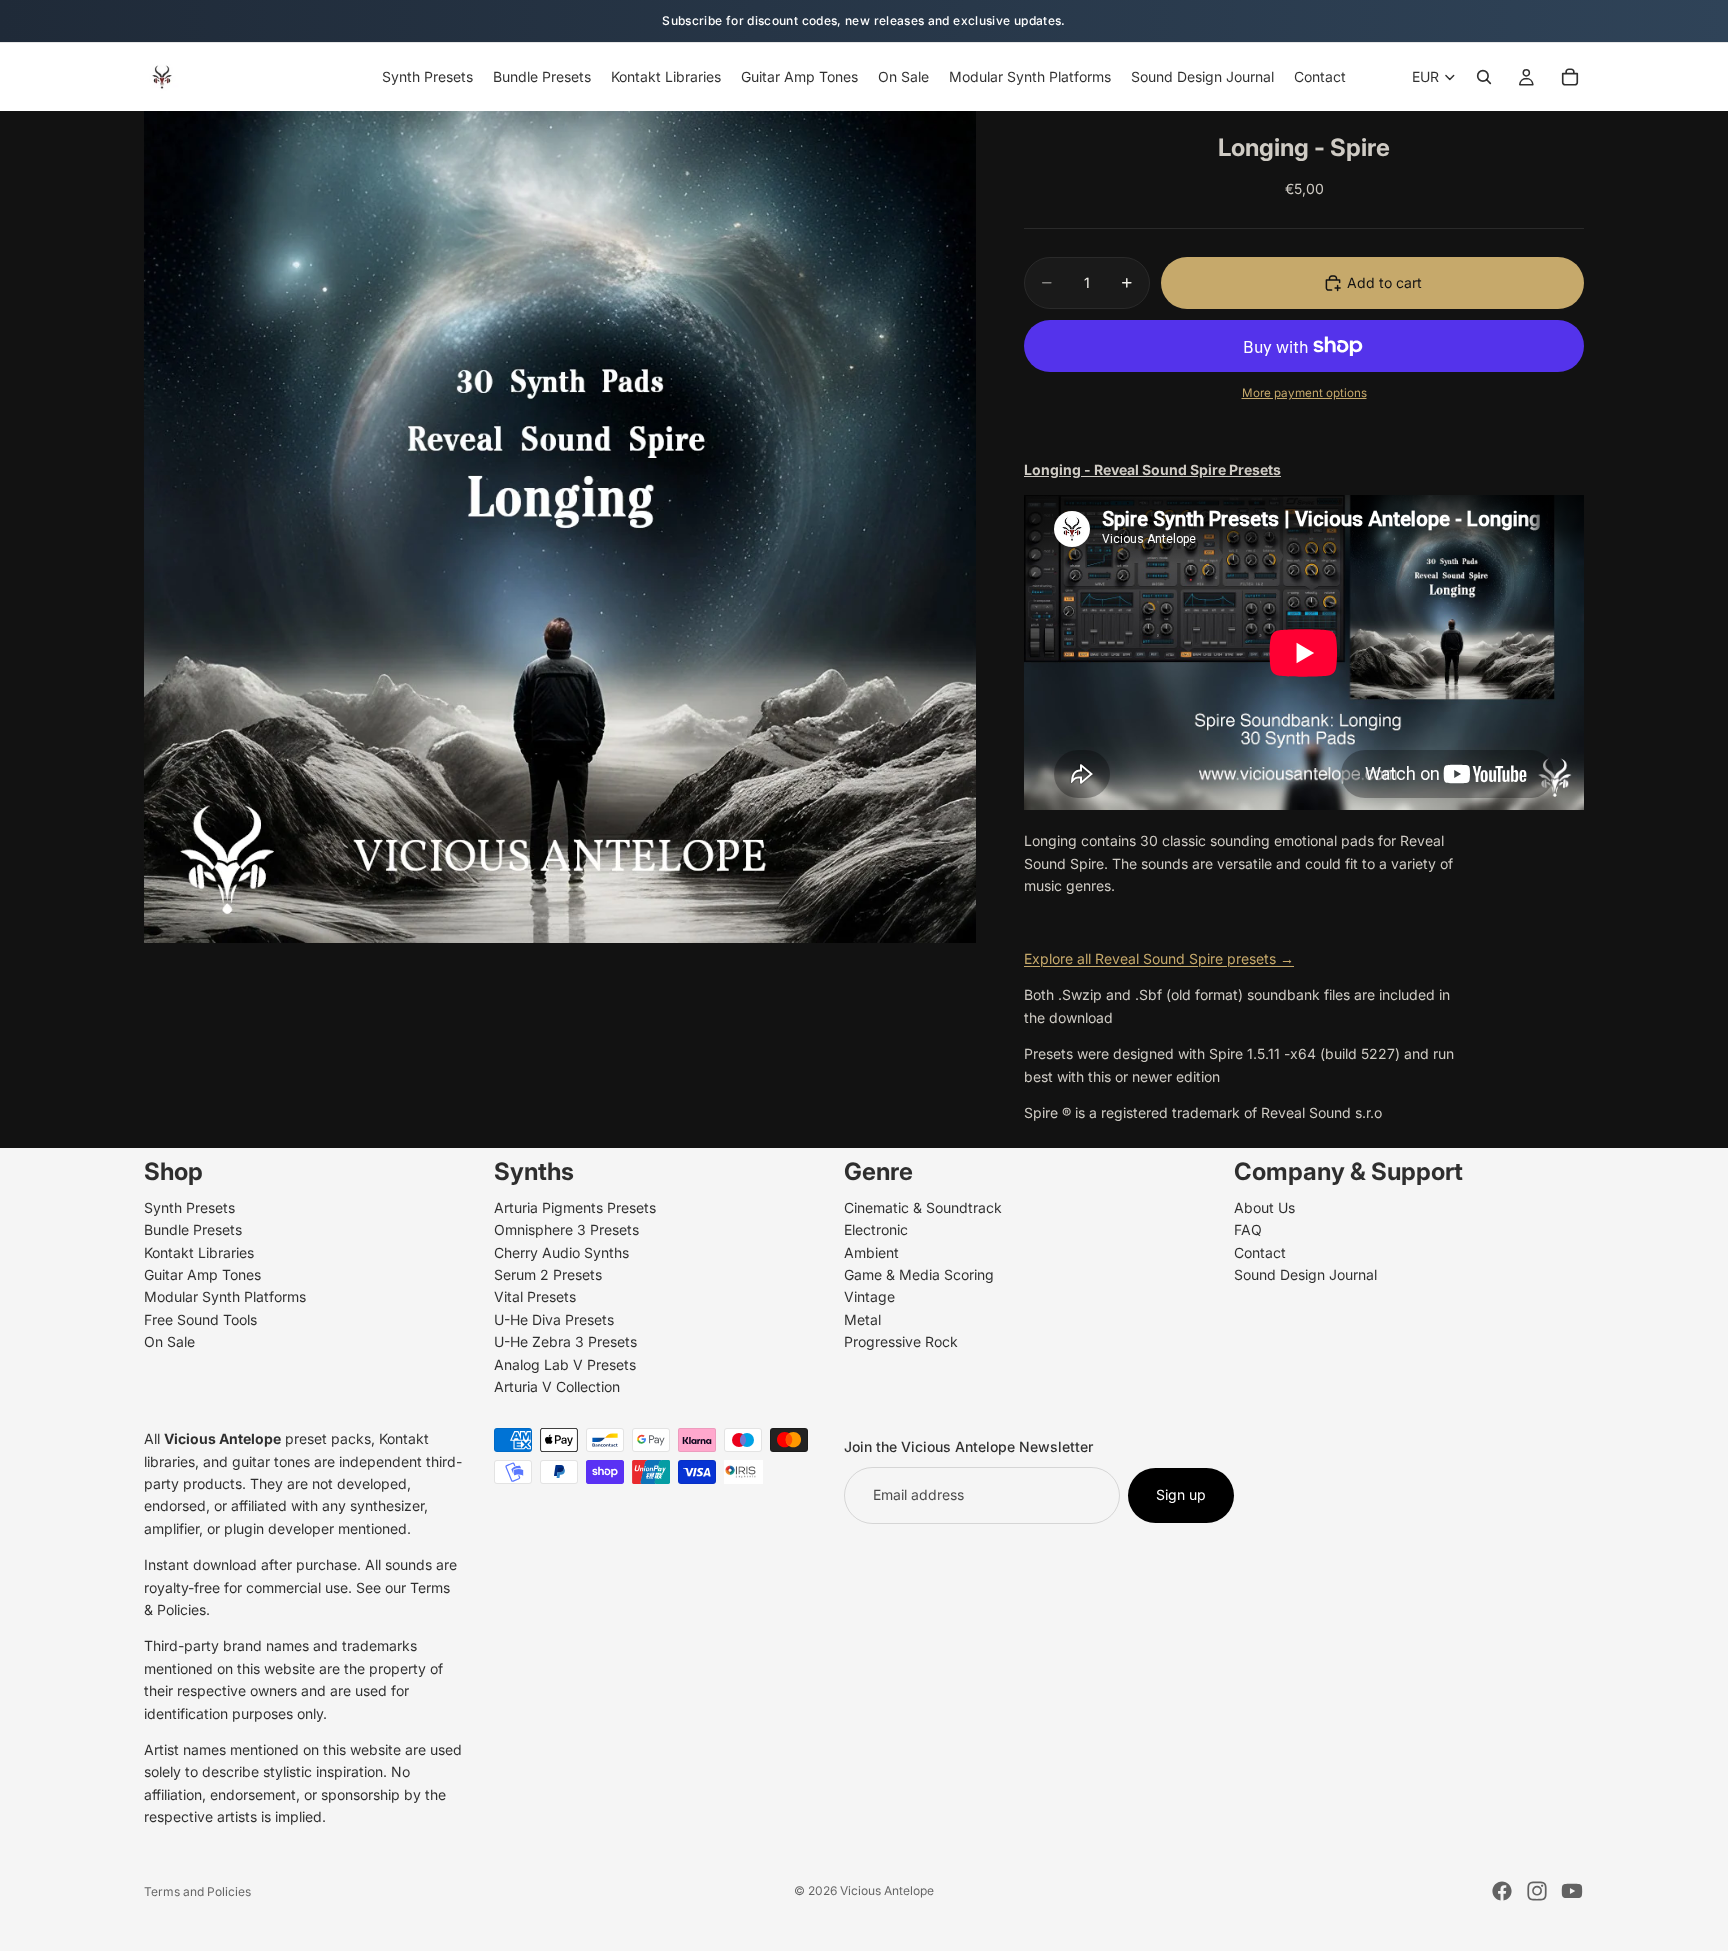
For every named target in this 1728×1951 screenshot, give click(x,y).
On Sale (169, 1342)
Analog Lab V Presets (565, 1364)
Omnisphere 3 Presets (566, 1230)
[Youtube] (1572, 1891)
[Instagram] (1537, 1891)
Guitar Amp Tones (202, 1274)
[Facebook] (1502, 1891)
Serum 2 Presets (548, 1274)
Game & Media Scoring (919, 1274)
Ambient (871, 1252)
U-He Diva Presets (554, 1319)
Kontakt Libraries (199, 1252)
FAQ (1248, 1230)
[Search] (1484, 77)
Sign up (1181, 1495)
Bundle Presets (193, 1230)
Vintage (869, 1297)
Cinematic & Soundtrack (923, 1207)
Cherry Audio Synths (561, 1252)
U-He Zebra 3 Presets (565, 1342)
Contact (1260, 1252)
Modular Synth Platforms (225, 1297)
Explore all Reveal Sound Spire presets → (1159, 958)
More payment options (1304, 393)
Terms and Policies (197, 1891)
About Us (1264, 1207)
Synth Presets (189, 1207)
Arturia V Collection (557, 1386)
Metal (862, 1319)
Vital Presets (535, 1297)
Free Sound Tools (200, 1319)
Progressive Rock (901, 1342)
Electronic (876, 1230)
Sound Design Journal (1305, 1274)
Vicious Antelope (887, 1890)
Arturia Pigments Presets (575, 1207)
